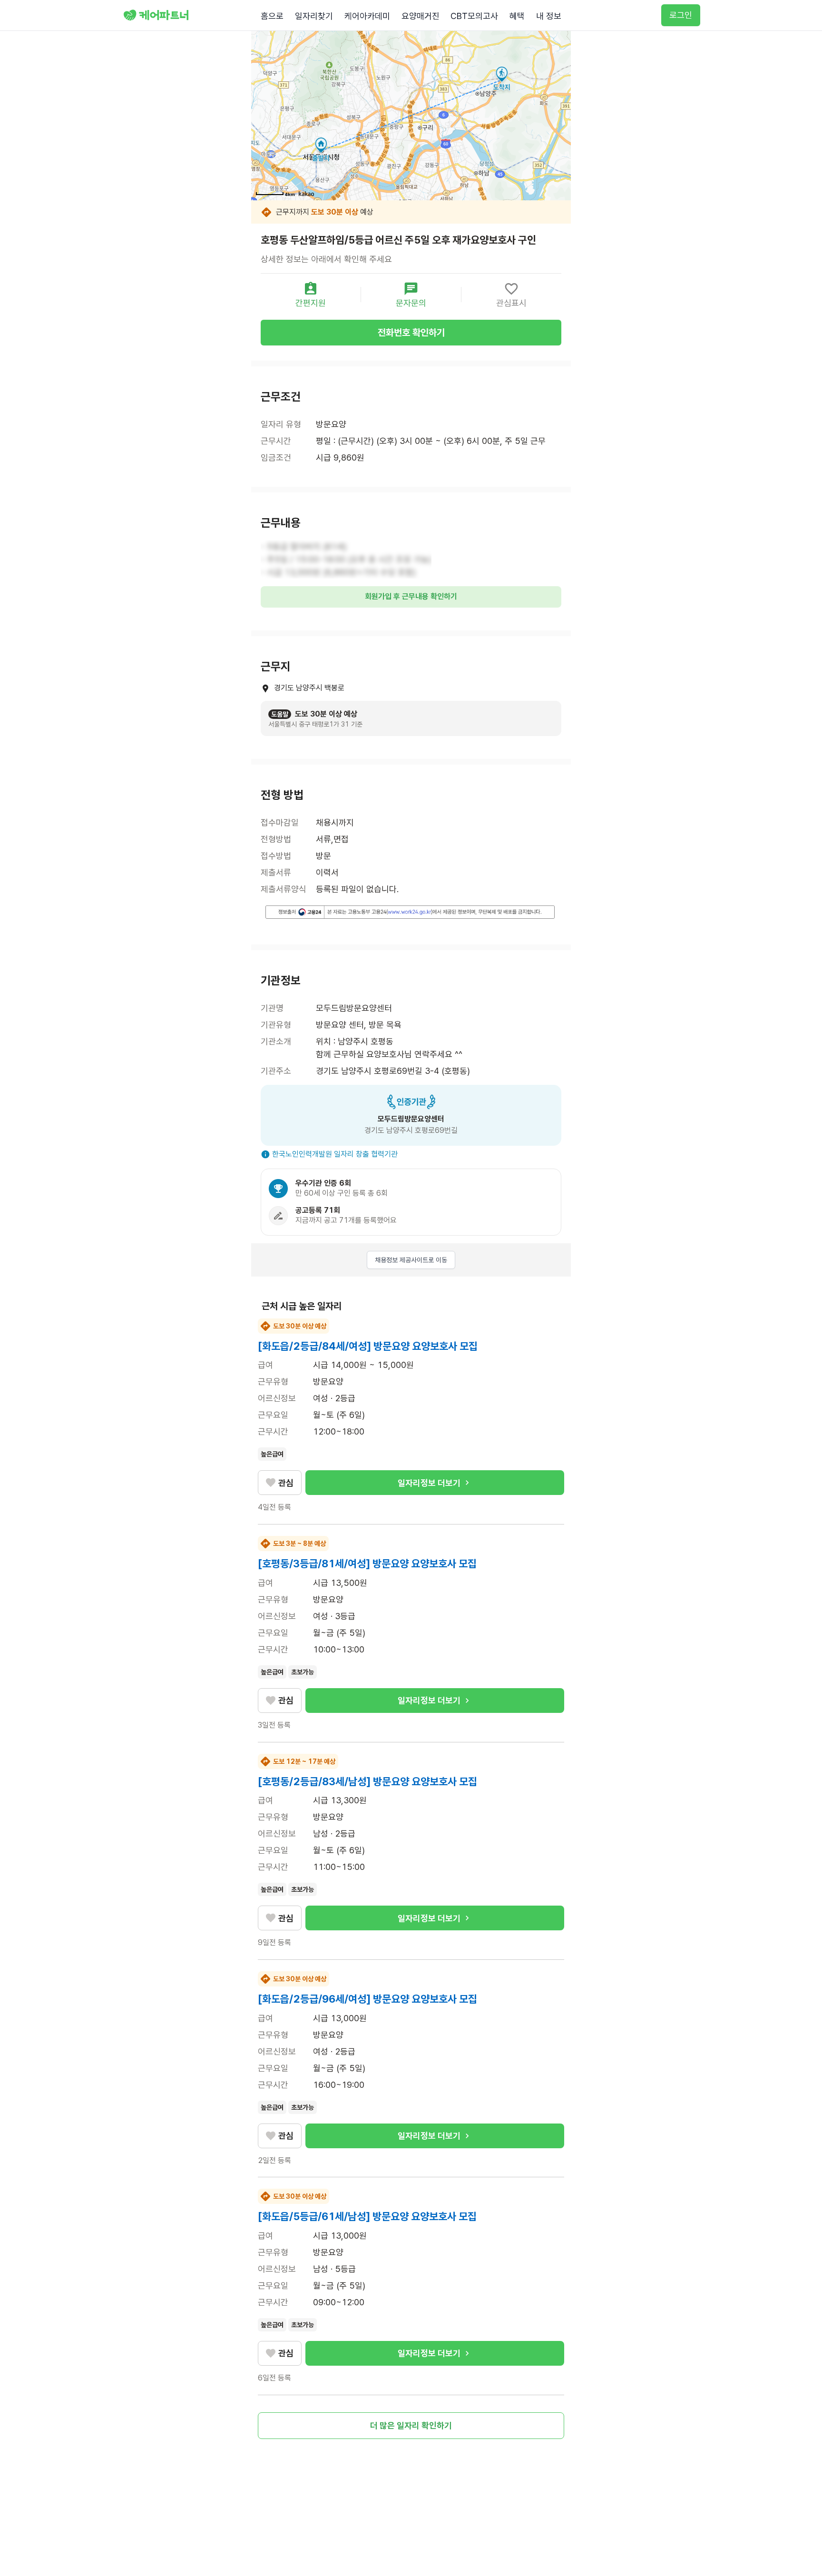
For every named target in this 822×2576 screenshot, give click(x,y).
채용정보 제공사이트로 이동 (411, 1260)
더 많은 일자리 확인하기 (411, 2425)
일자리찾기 (314, 16)
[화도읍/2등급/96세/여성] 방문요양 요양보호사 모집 (367, 1999)
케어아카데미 (367, 16)
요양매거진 (421, 16)
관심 (286, 1483)
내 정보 (549, 16)
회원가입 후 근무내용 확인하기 (411, 596)
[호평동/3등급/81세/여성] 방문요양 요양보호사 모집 (367, 1563)
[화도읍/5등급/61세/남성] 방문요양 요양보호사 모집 (367, 2216)
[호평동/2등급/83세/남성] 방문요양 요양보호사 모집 (367, 1781)
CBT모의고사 (474, 16)
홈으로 (272, 16)
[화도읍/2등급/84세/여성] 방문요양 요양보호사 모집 (368, 1346)
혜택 (517, 16)
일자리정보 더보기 (429, 1483)
